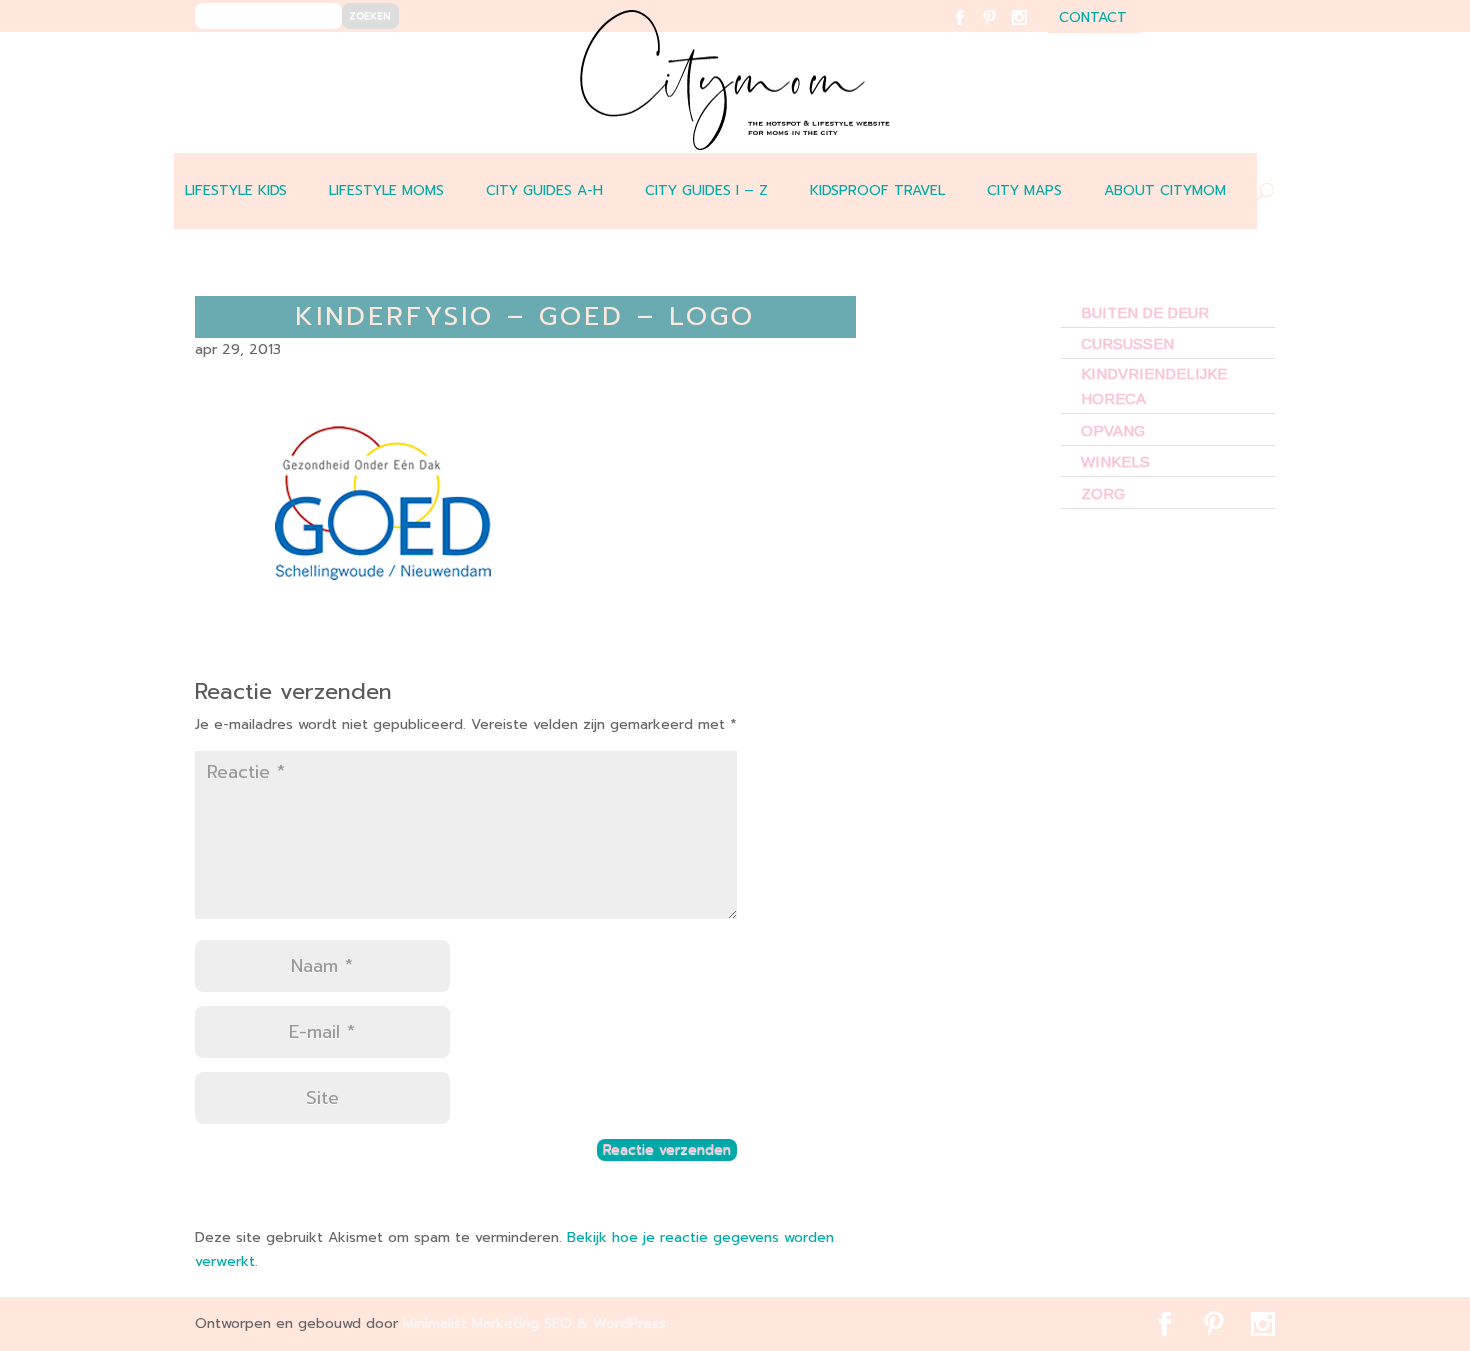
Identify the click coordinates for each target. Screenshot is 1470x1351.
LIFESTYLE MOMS (386, 190)
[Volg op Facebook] (971, 30)
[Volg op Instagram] (1031, 30)
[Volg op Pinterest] (1001, 30)
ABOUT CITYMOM (1165, 190)
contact (1093, 19)
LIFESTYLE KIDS (236, 190)
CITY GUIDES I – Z (706, 190)
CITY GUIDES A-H (544, 190)
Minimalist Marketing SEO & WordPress (534, 1323)
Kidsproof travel (877, 190)
